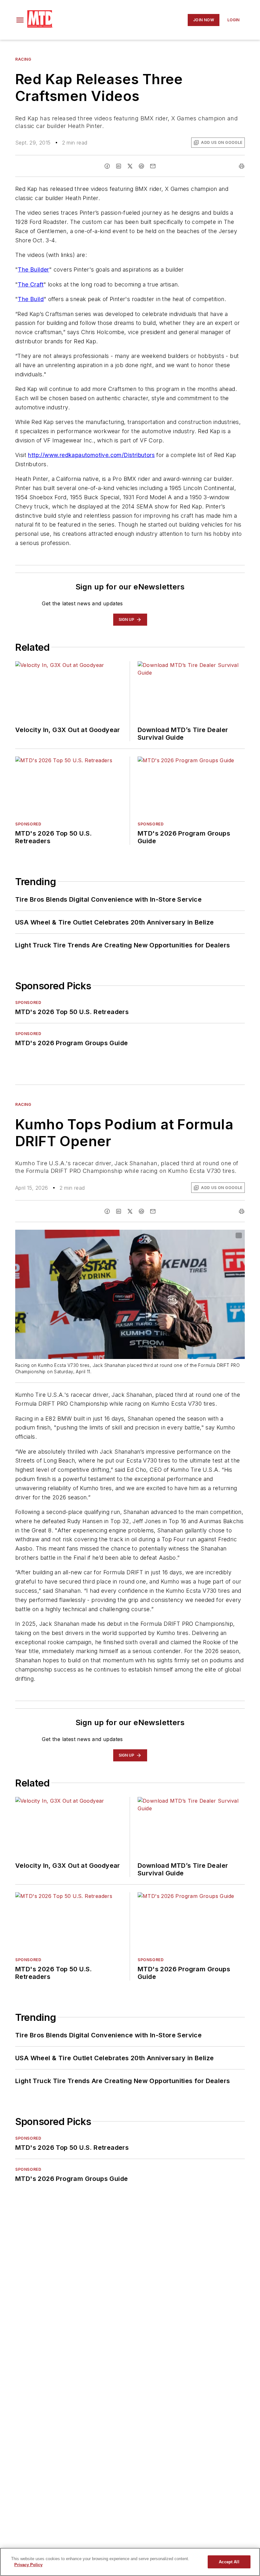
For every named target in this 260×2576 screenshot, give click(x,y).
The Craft (31, 284)
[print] (242, 166)
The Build (31, 299)
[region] (130, 2562)
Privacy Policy (28, 2565)
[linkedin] (119, 166)
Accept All (229, 2562)
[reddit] (141, 166)
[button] (20, 20)
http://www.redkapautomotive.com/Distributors (91, 455)
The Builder (33, 269)
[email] (153, 166)
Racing (23, 59)
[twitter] (130, 166)
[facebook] (107, 166)
